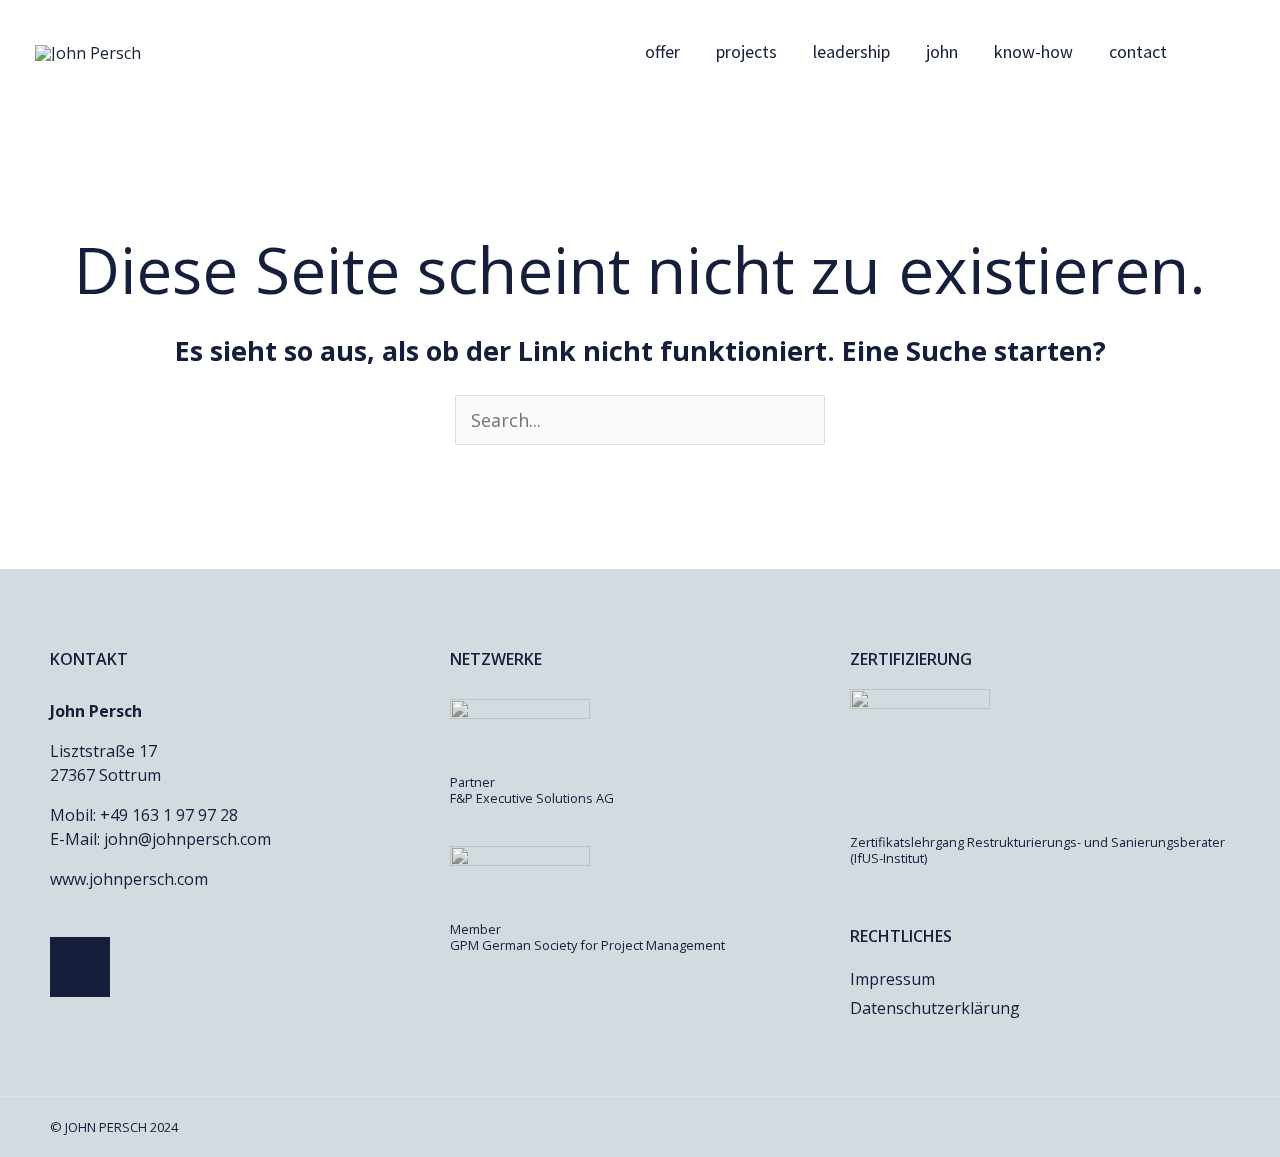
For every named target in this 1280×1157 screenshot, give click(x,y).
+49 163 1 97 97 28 (169, 815)
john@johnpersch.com (187, 839)
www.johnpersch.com (129, 879)
